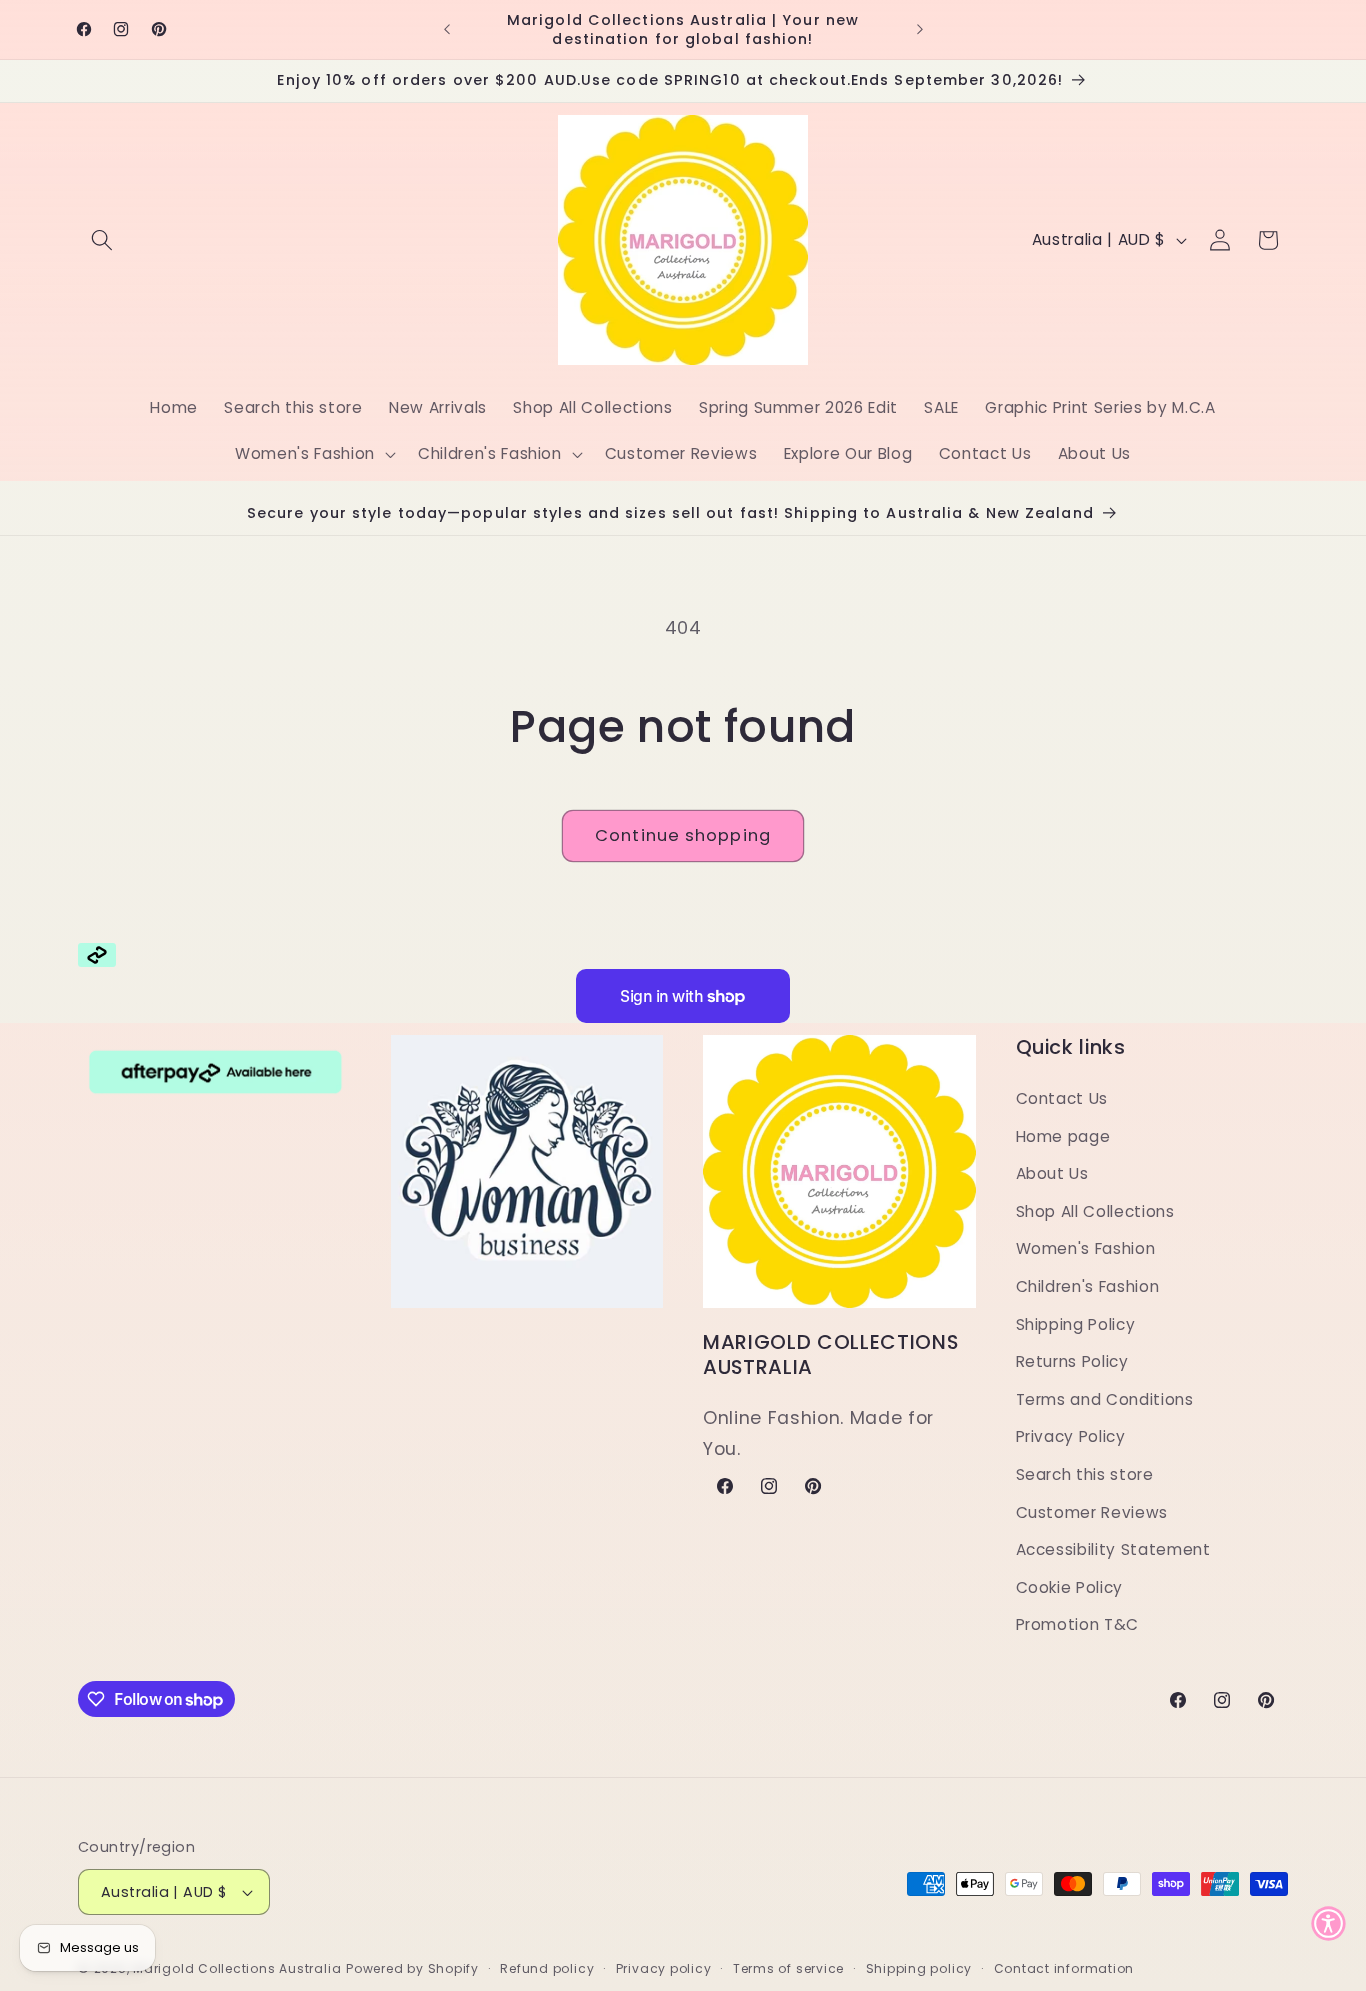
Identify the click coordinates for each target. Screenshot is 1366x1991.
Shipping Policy (1076, 1324)
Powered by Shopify (412, 1968)
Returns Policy (1072, 1361)
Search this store (1085, 1474)
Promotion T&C (1078, 1624)
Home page (1063, 1136)
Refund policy (547, 1968)
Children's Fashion (1088, 1286)
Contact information (1064, 1968)
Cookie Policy (1070, 1587)
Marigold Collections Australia (237, 1968)
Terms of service (788, 1968)
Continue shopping (683, 835)
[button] (102, 240)
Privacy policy (664, 1968)
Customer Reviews (1092, 1512)
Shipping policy (919, 1968)
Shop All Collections (1095, 1211)
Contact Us (1062, 1098)
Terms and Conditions (1105, 1399)
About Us (1052, 1173)
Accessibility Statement (1113, 1549)
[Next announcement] (920, 30)
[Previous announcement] (447, 30)
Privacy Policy (1071, 1436)
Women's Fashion (1086, 1248)
